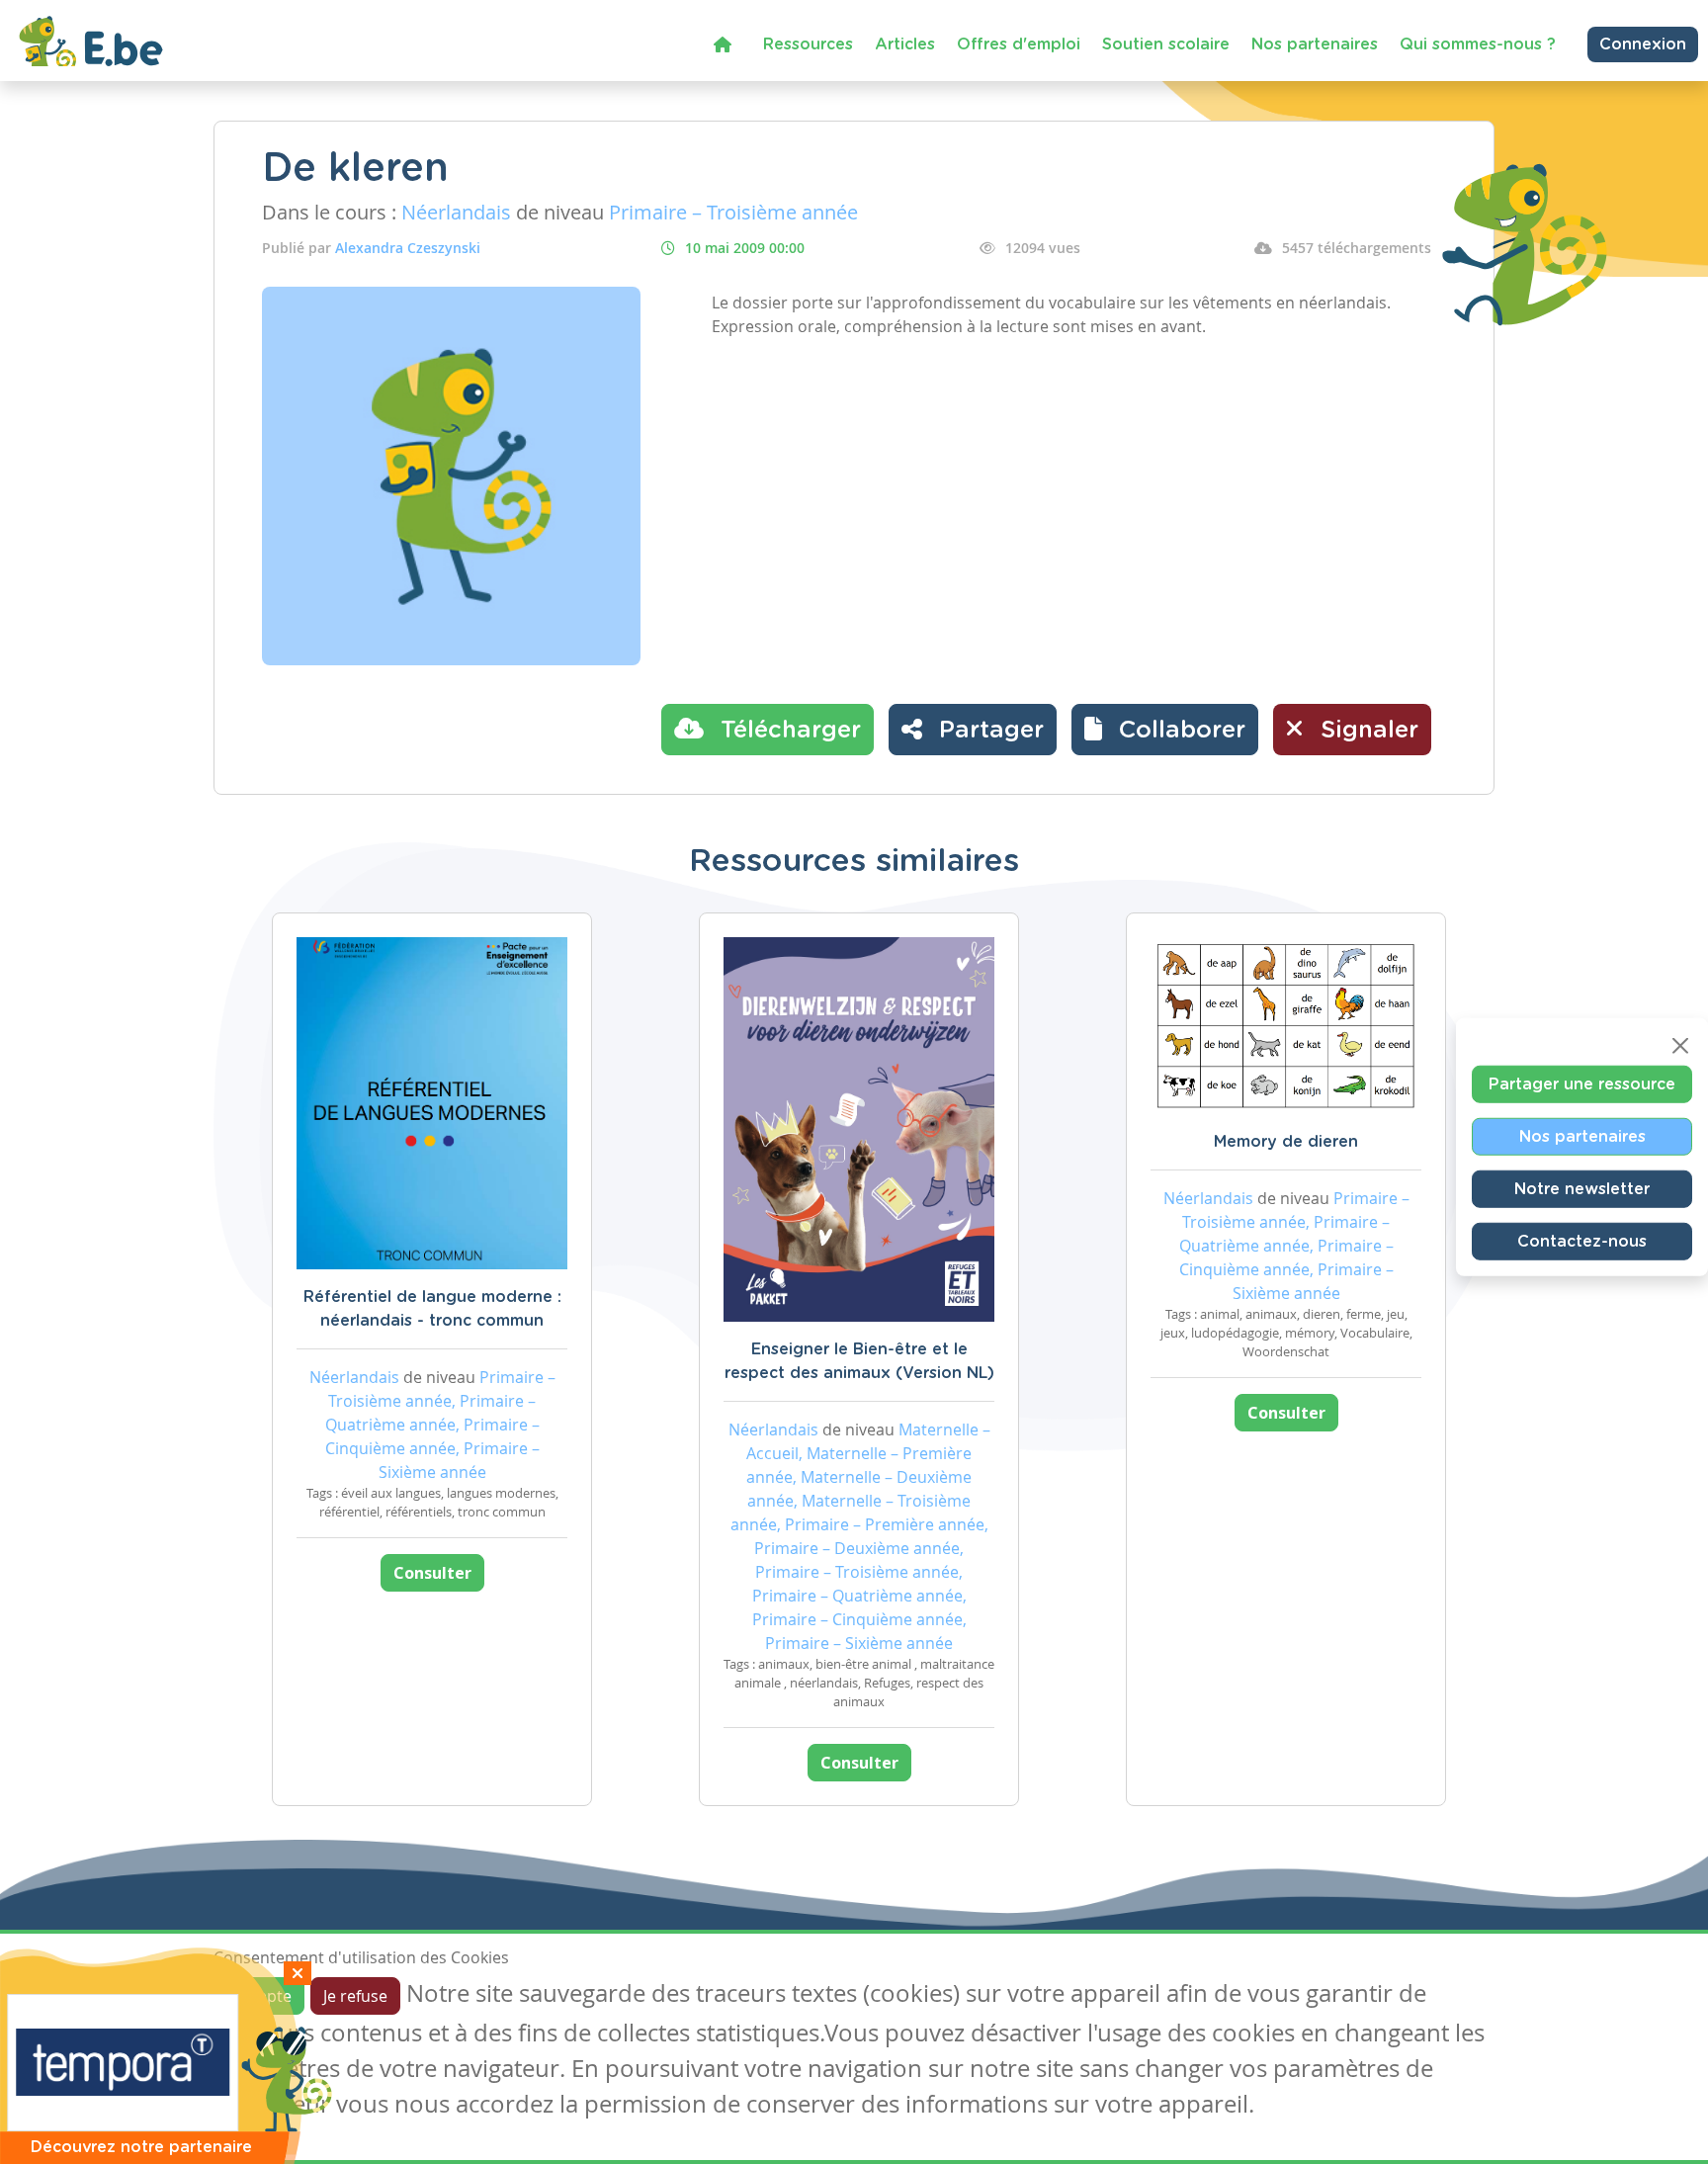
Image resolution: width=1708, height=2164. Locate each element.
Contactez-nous (1582, 1241)
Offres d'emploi (1019, 44)
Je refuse (355, 1996)
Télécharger (787, 731)
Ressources (808, 44)
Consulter (432, 1573)
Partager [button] (988, 731)
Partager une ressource (1582, 1083)
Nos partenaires (1315, 44)
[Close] (1680, 1045)
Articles (905, 44)
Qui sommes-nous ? (1478, 44)
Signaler (1366, 731)
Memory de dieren (1286, 1142)
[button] (1165, 730)
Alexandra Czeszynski (408, 248)
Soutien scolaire (1166, 44)
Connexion (1643, 44)
